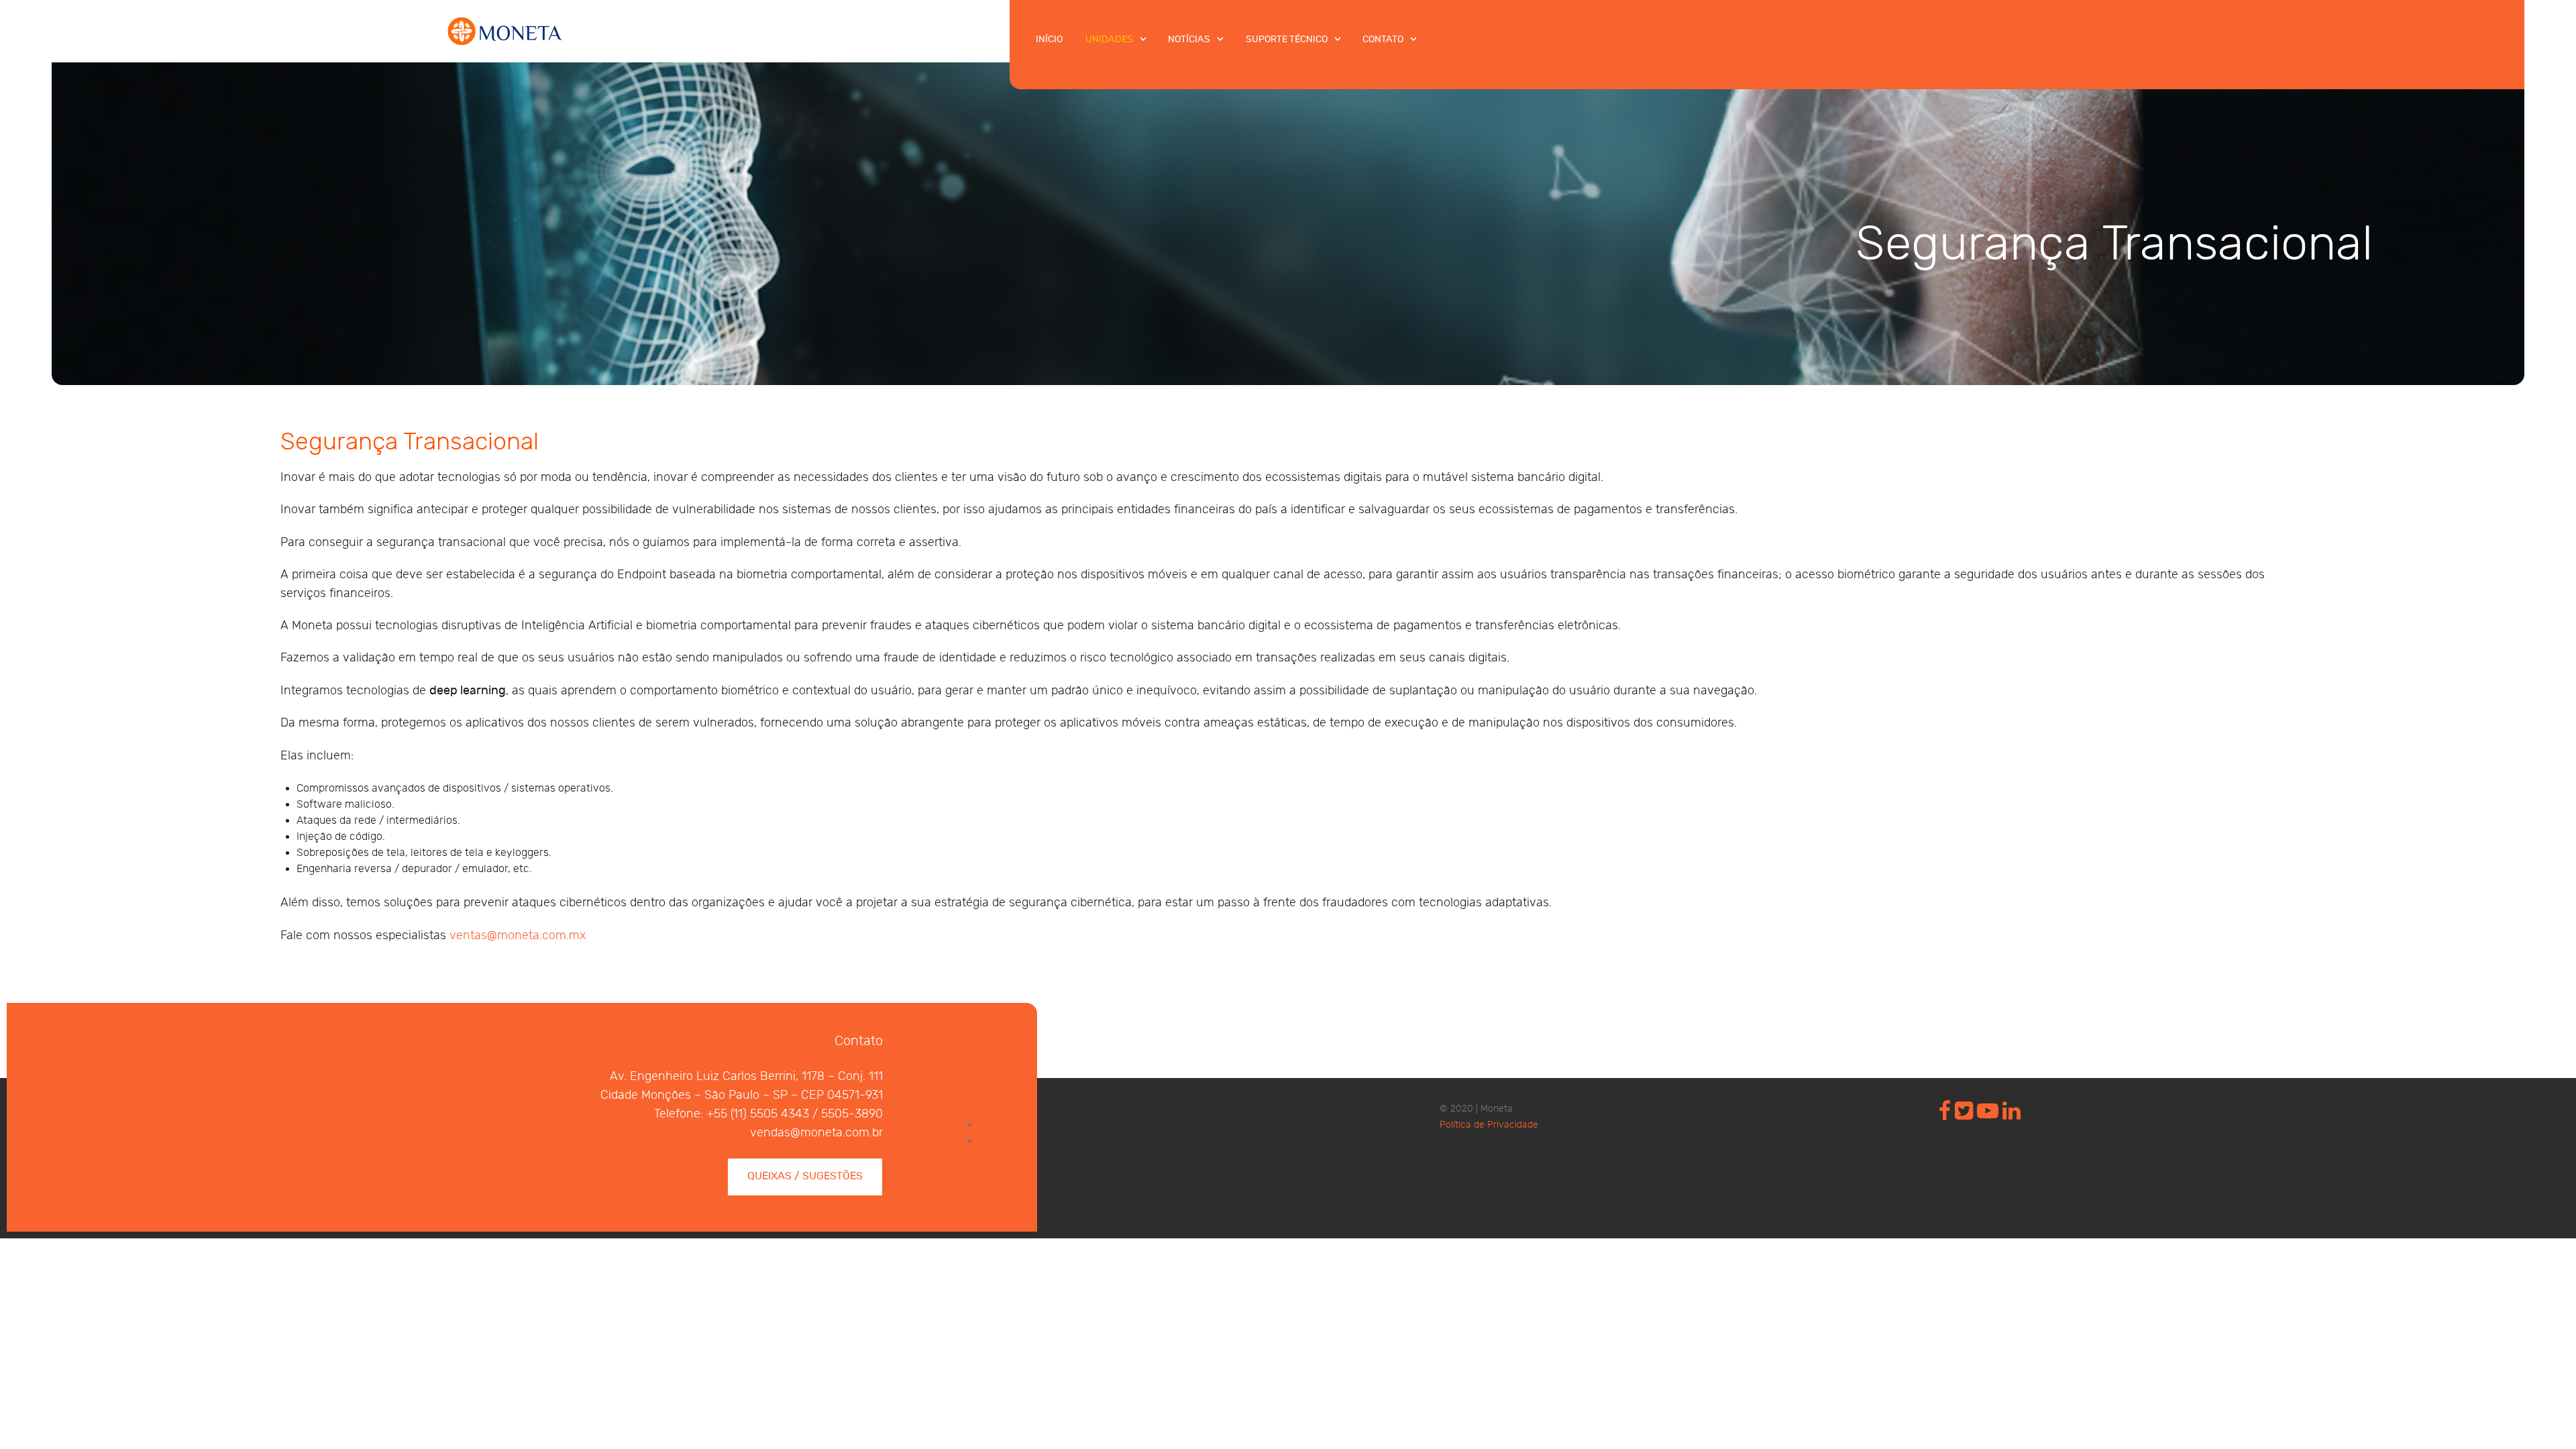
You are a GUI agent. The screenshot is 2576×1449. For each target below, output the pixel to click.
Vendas (997, 1141)
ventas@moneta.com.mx (518, 935)
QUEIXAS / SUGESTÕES (805, 1176)
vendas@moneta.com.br (816, 1133)
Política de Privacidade (1489, 1125)
